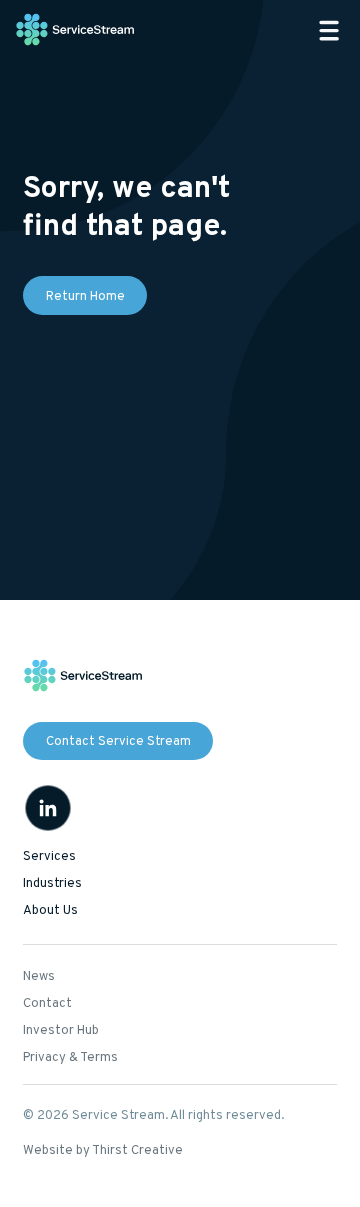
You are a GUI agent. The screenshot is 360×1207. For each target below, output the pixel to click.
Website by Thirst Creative (103, 1151)
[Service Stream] (76, 30)
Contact (47, 1004)
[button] (329, 30)
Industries (52, 884)
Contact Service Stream (118, 742)
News (39, 977)
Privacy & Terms (70, 1058)
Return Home (85, 297)
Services (49, 857)
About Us (50, 911)
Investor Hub (61, 1031)
